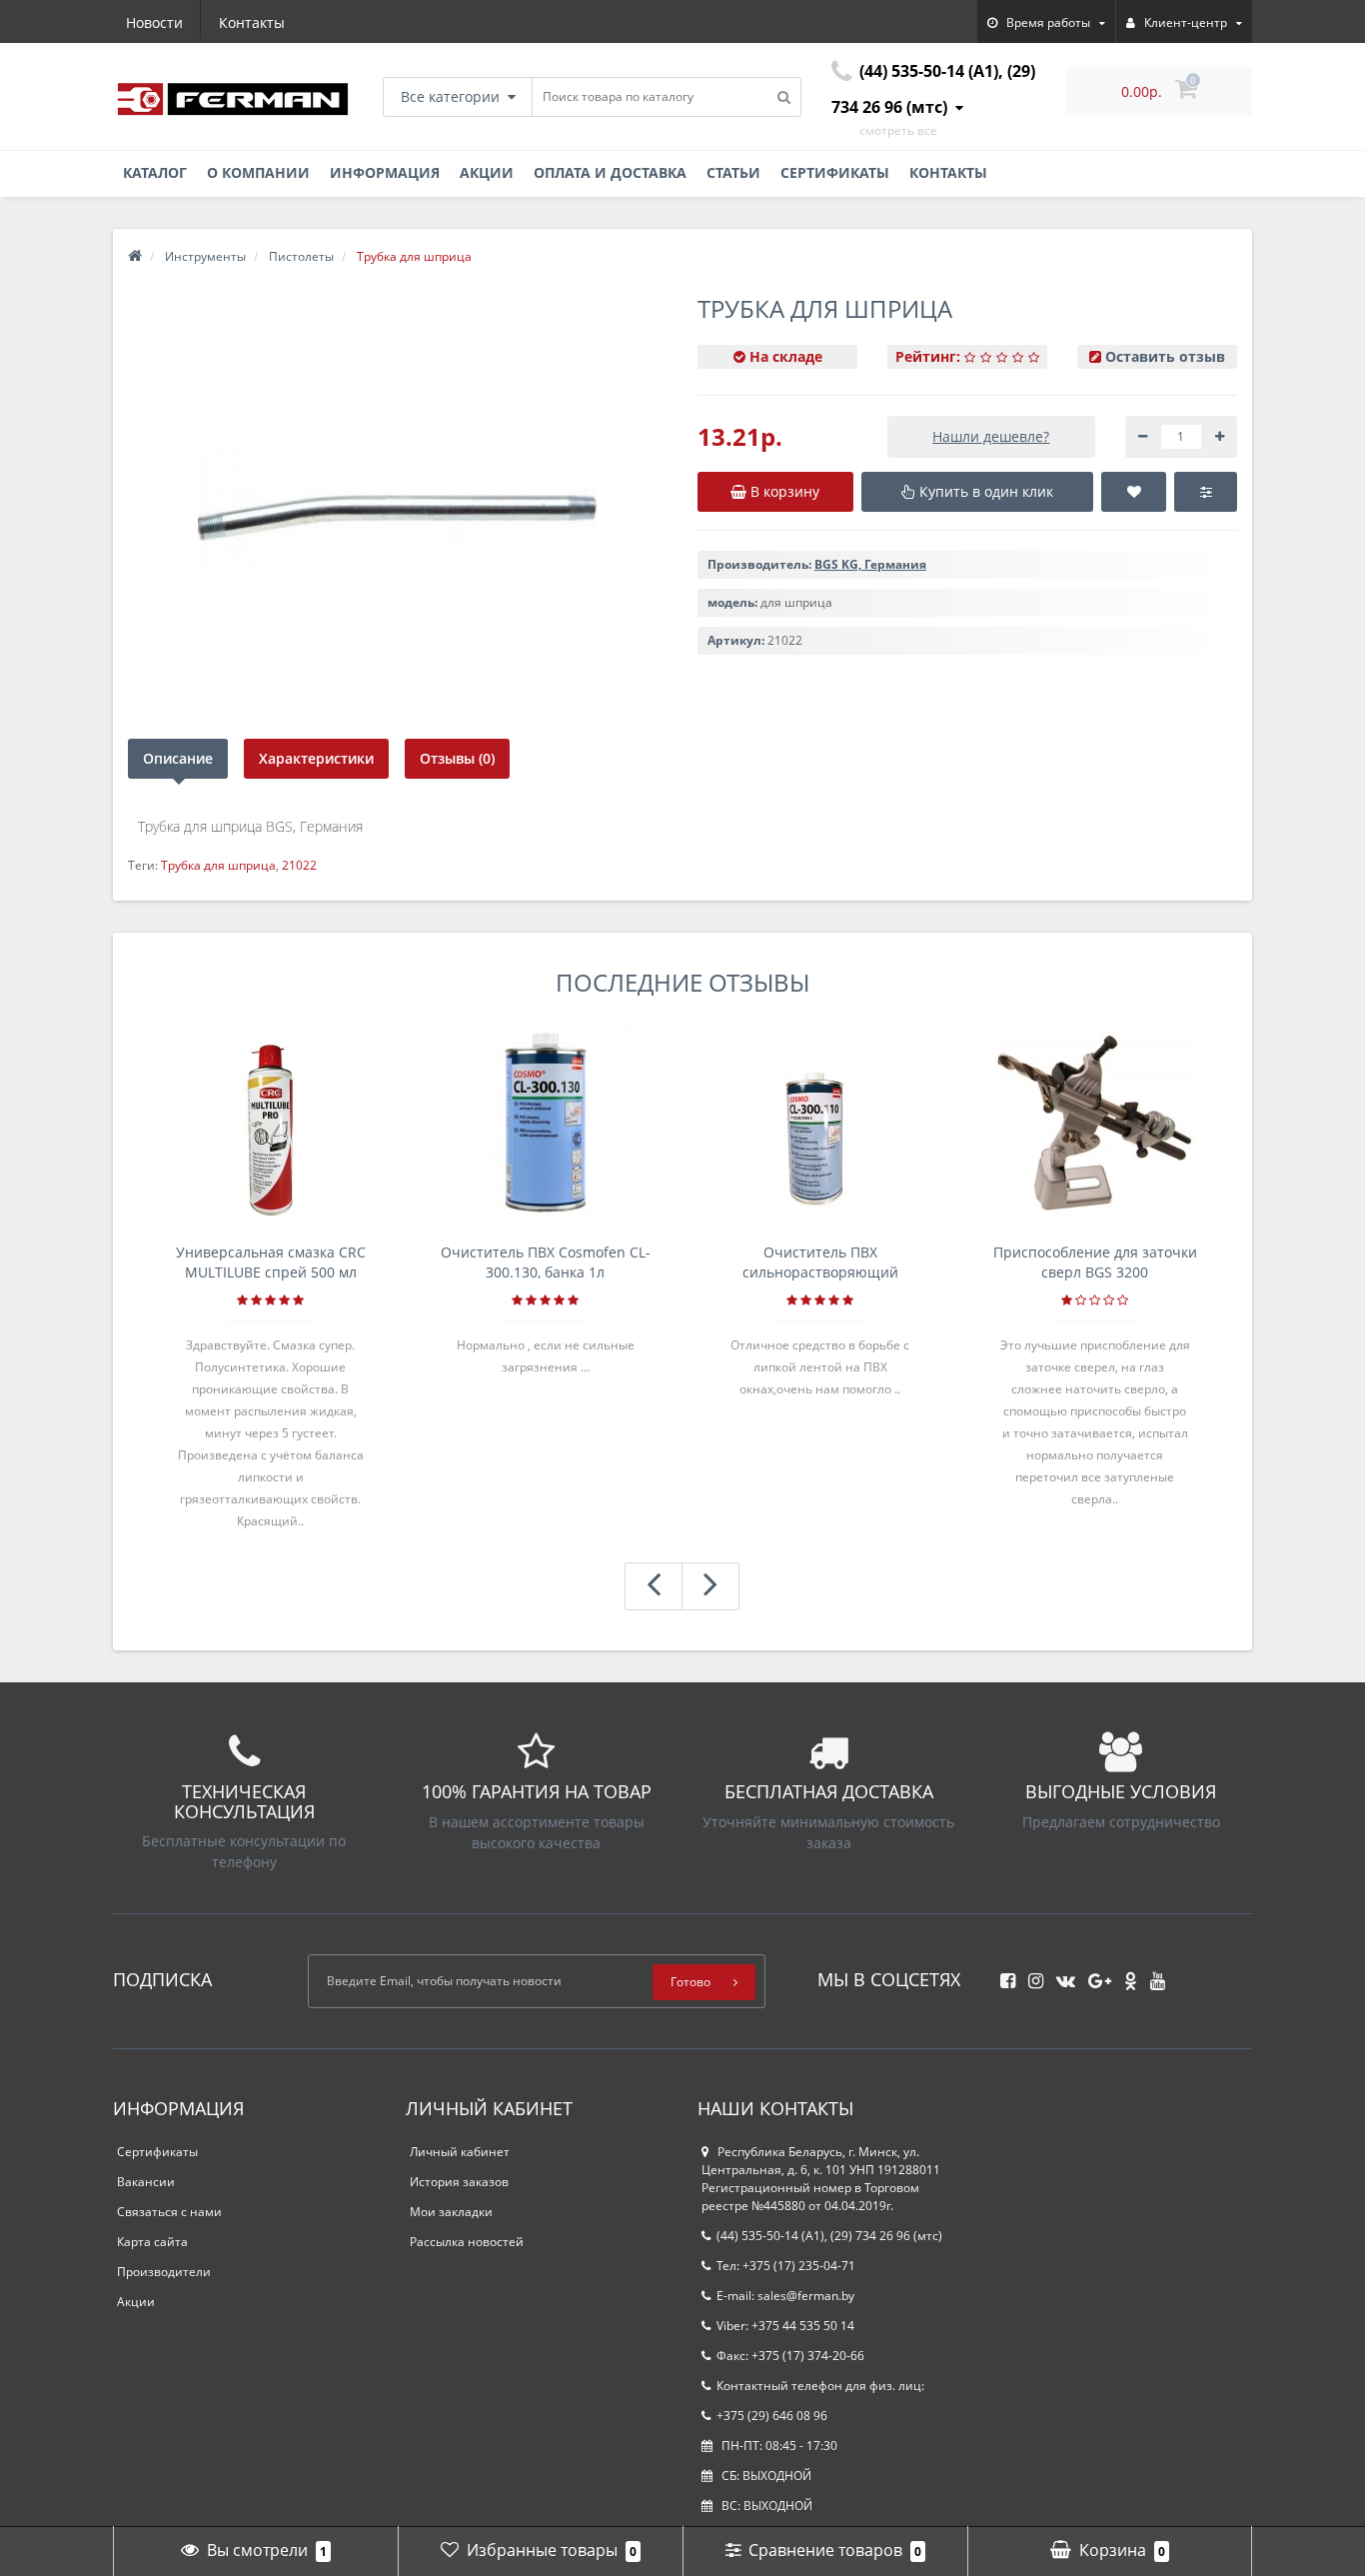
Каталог (155, 172)
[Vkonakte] (1061, 1975)
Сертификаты (835, 172)
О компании (258, 172)
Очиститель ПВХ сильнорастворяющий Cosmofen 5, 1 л (820, 1263)
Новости (154, 22)
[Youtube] (1153, 1975)
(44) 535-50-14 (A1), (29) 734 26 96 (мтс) (829, 2236)
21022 (299, 865)
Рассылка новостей (467, 2242)
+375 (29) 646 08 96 (772, 2416)
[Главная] (135, 256)
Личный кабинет (460, 2152)
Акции (487, 172)
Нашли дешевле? (991, 436)
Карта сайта (152, 2242)
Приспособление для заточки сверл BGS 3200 (1095, 1262)
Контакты (252, 22)
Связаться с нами (169, 2212)
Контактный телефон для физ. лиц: (820, 2386)
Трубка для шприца (218, 865)
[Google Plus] (1095, 1975)
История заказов (459, 2182)
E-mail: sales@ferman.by (785, 2296)
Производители (164, 2272)
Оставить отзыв (1165, 356)
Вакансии (146, 2182)
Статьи (733, 172)
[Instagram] (1031, 1975)
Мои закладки (451, 2212)
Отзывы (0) (457, 758)
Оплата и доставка (610, 172)
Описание (178, 758)
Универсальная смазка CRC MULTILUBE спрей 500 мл (271, 1262)
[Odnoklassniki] (1126, 1975)
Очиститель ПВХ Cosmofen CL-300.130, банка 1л (546, 1262)
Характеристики (316, 758)
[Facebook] (1003, 1975)
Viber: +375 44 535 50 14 (785, 2326)
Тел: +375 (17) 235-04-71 (786, 2266)
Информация (385, 172)
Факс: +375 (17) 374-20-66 (790, 2356)
